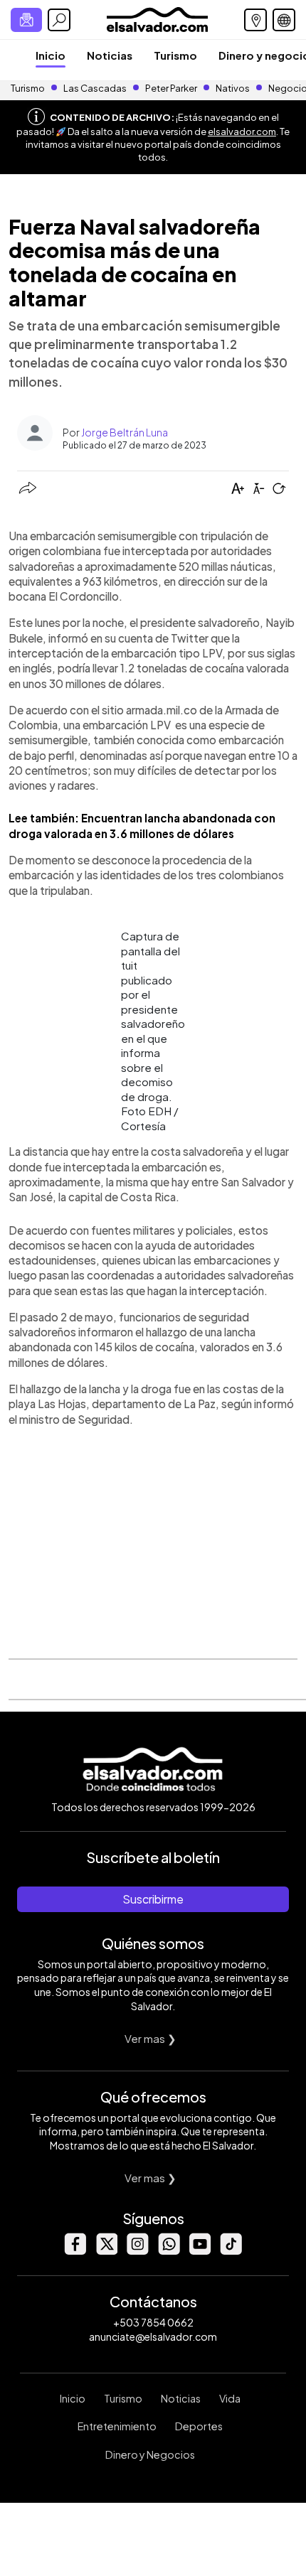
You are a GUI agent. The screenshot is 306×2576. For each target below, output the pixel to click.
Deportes (199, 2426)
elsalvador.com (242, 132)
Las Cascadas (95, 88)
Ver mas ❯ (151, 2038)
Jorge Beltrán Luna (125, 432)
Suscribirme (153, 1899)
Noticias (110, 55)
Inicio (51, 55)
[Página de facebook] (75, 2251)
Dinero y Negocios (150, 2454)
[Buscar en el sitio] (59, 20)
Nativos (233, 88)
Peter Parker (172, 88)
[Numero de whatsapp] (169, 2251)
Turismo (175, 55)
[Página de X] (106, 2251)
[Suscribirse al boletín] (26, 20)
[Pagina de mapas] (255, 20)
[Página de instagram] (137, 2251)
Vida (230, 2398)
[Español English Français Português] (284, 20)
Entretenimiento (117, 2426)
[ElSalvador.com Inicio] (157, 18)
